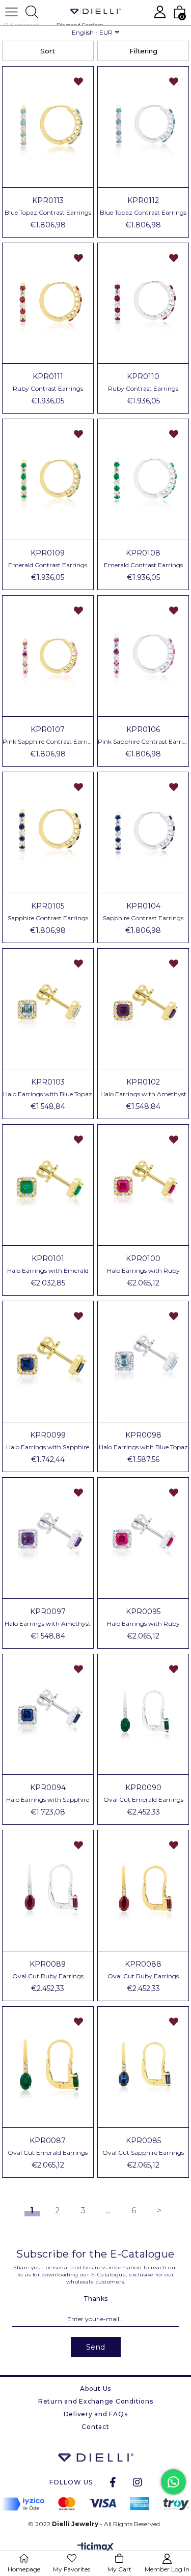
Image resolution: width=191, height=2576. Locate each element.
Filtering (143, 51)
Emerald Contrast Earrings (48, 565)
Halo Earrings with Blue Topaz (48, 1094)
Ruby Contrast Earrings (48, 389)
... (108, 2211)
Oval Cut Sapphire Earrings (143, 2153)
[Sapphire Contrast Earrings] (48, 832)
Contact (95, 2427)
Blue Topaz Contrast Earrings (48, 213)
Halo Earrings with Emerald (48, 1271)
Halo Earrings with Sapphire (48, 1447)
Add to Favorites (78, 81)
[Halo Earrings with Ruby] (143, 1185)
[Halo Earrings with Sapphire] (48, 1362)
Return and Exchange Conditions (96, 2401)
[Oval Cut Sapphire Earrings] (143, 2067)
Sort (48, 51)
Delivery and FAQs (96, 2414)
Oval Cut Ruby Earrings (48, 1976)
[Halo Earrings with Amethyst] (143, 1009)
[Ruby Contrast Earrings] (48, 303)
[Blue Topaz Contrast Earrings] (48, 127)
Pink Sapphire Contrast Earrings (48, 742)
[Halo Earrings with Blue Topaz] (48, 1009)
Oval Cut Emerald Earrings (143, 1800)
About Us (95, 2389)
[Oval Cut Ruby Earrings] (48, 1891)
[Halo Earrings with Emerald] (48, 1185)
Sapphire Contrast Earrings (48, 918)
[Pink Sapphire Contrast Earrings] (48, 656)
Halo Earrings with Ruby (143, 1271)
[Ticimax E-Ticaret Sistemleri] (95, 2548)
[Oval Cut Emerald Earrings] (143, 1715)
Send (96, 2347)
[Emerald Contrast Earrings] (48, 479)
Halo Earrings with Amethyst (143, 1094)
